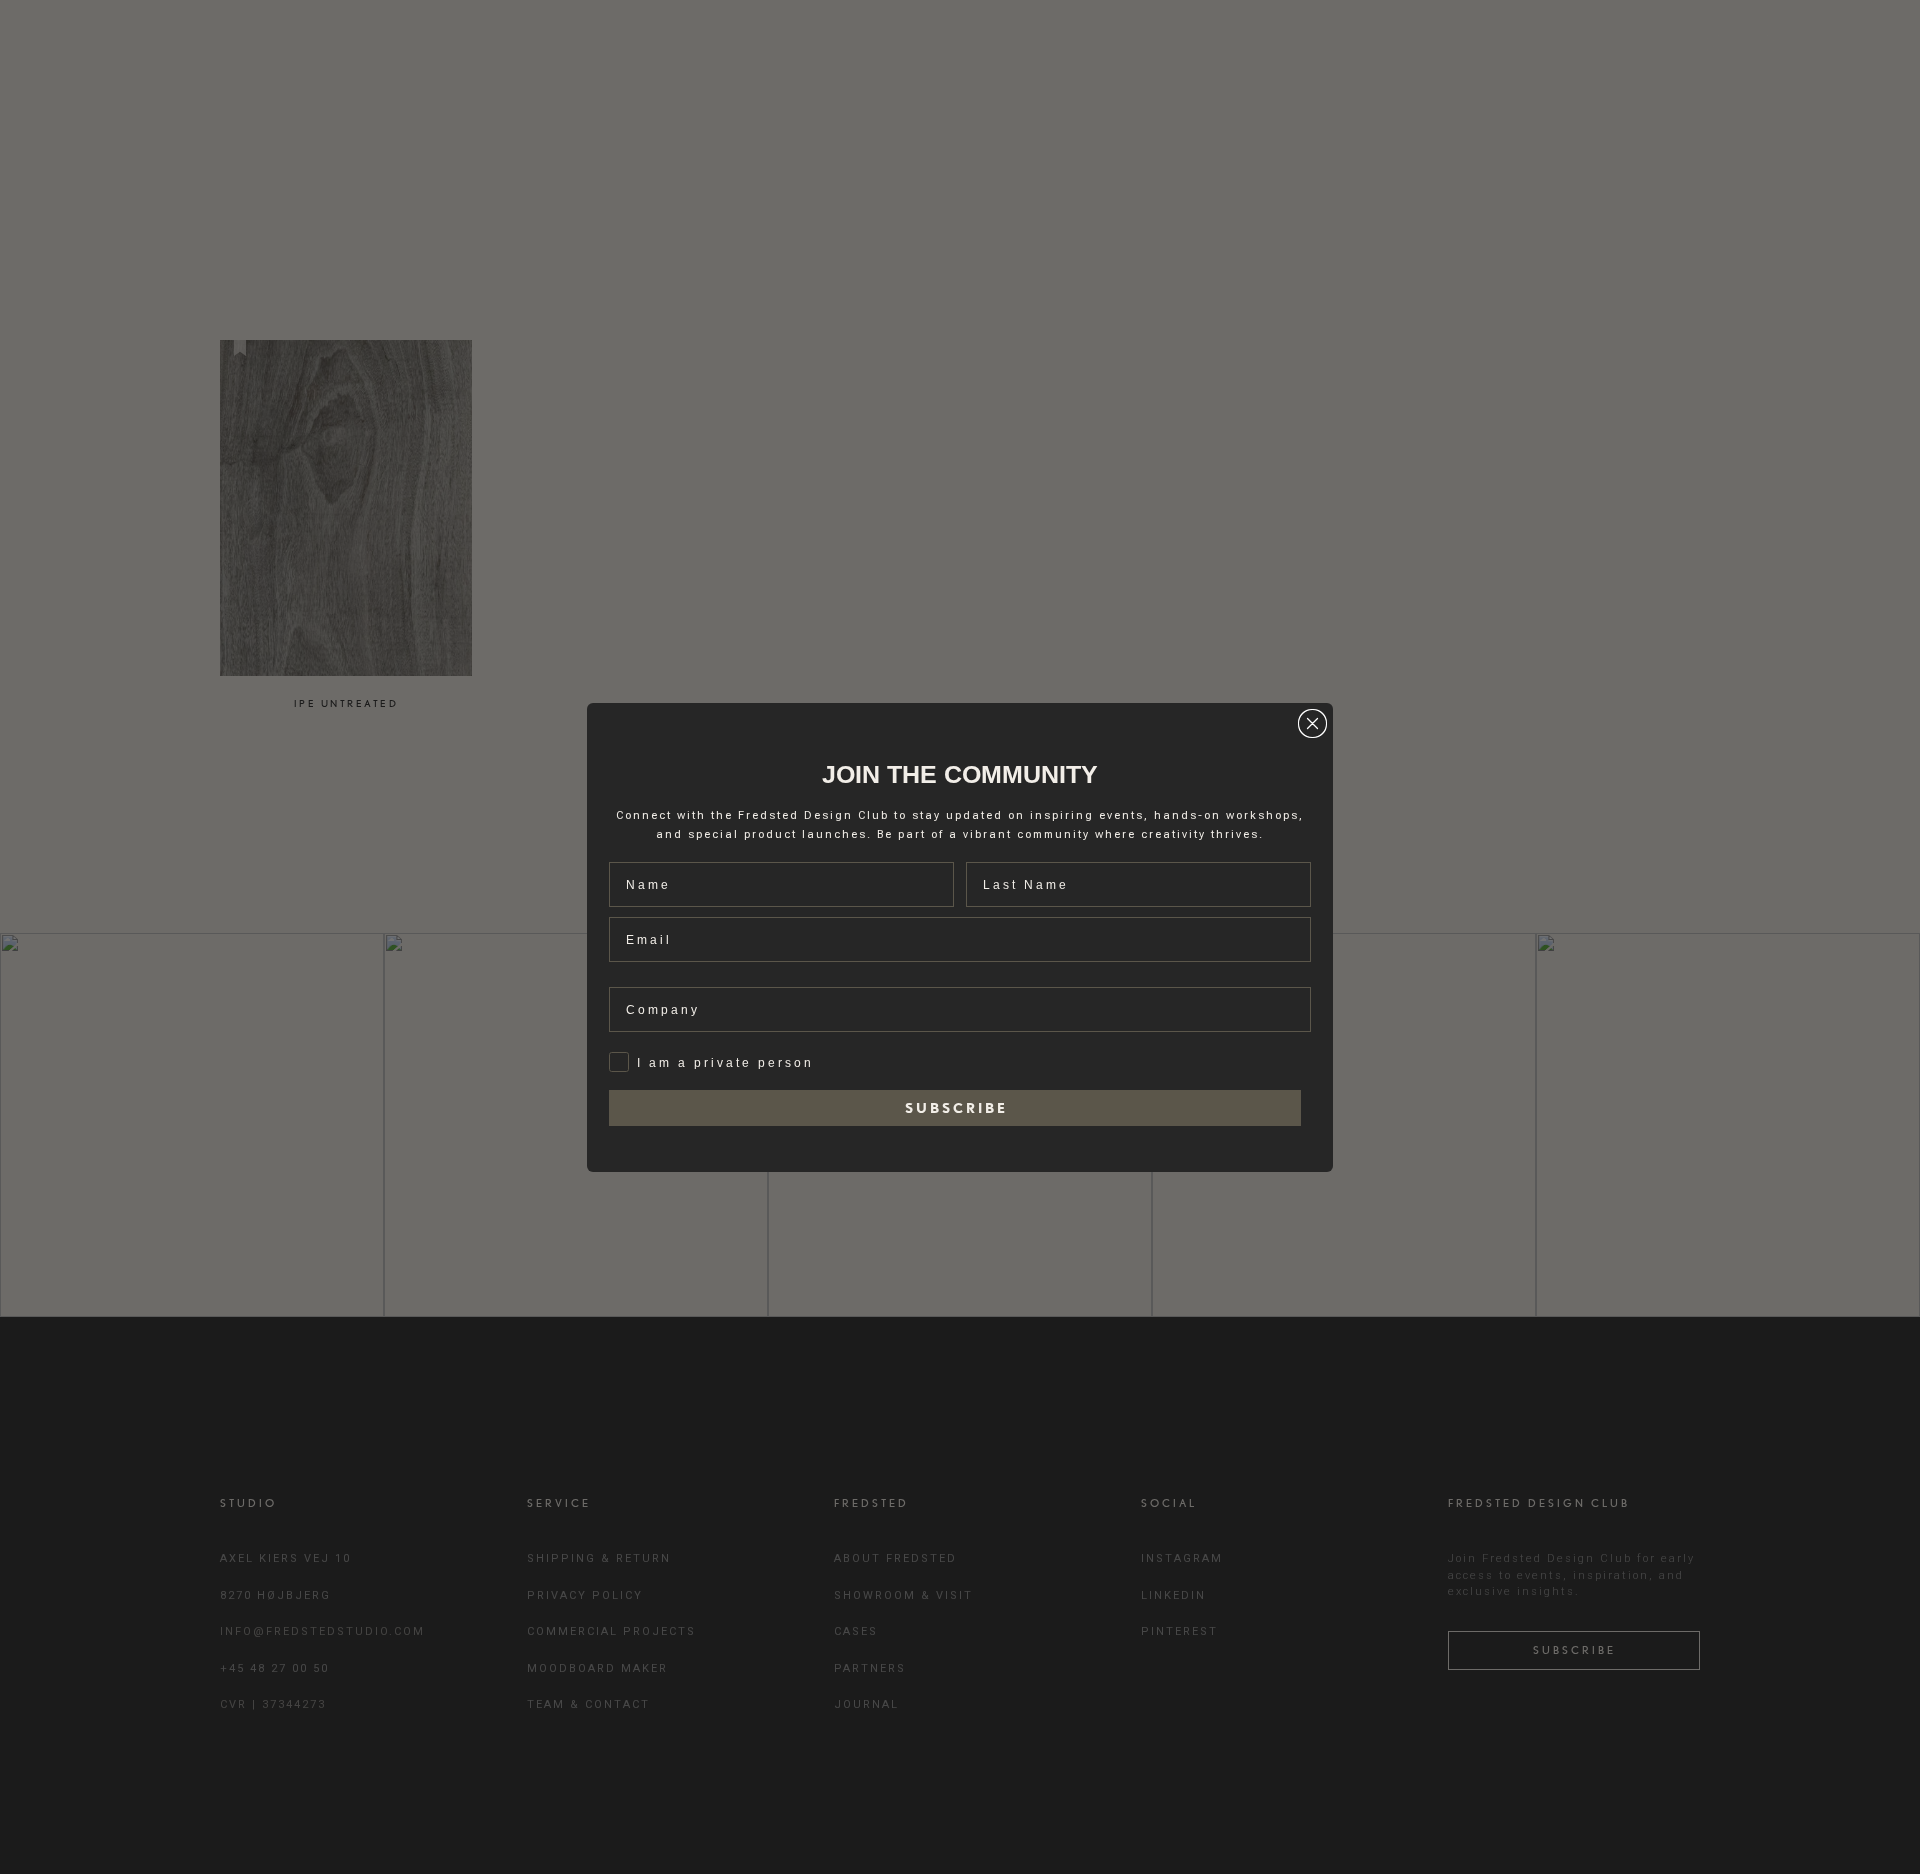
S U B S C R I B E (955, 1108)
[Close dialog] (1312, 723)
